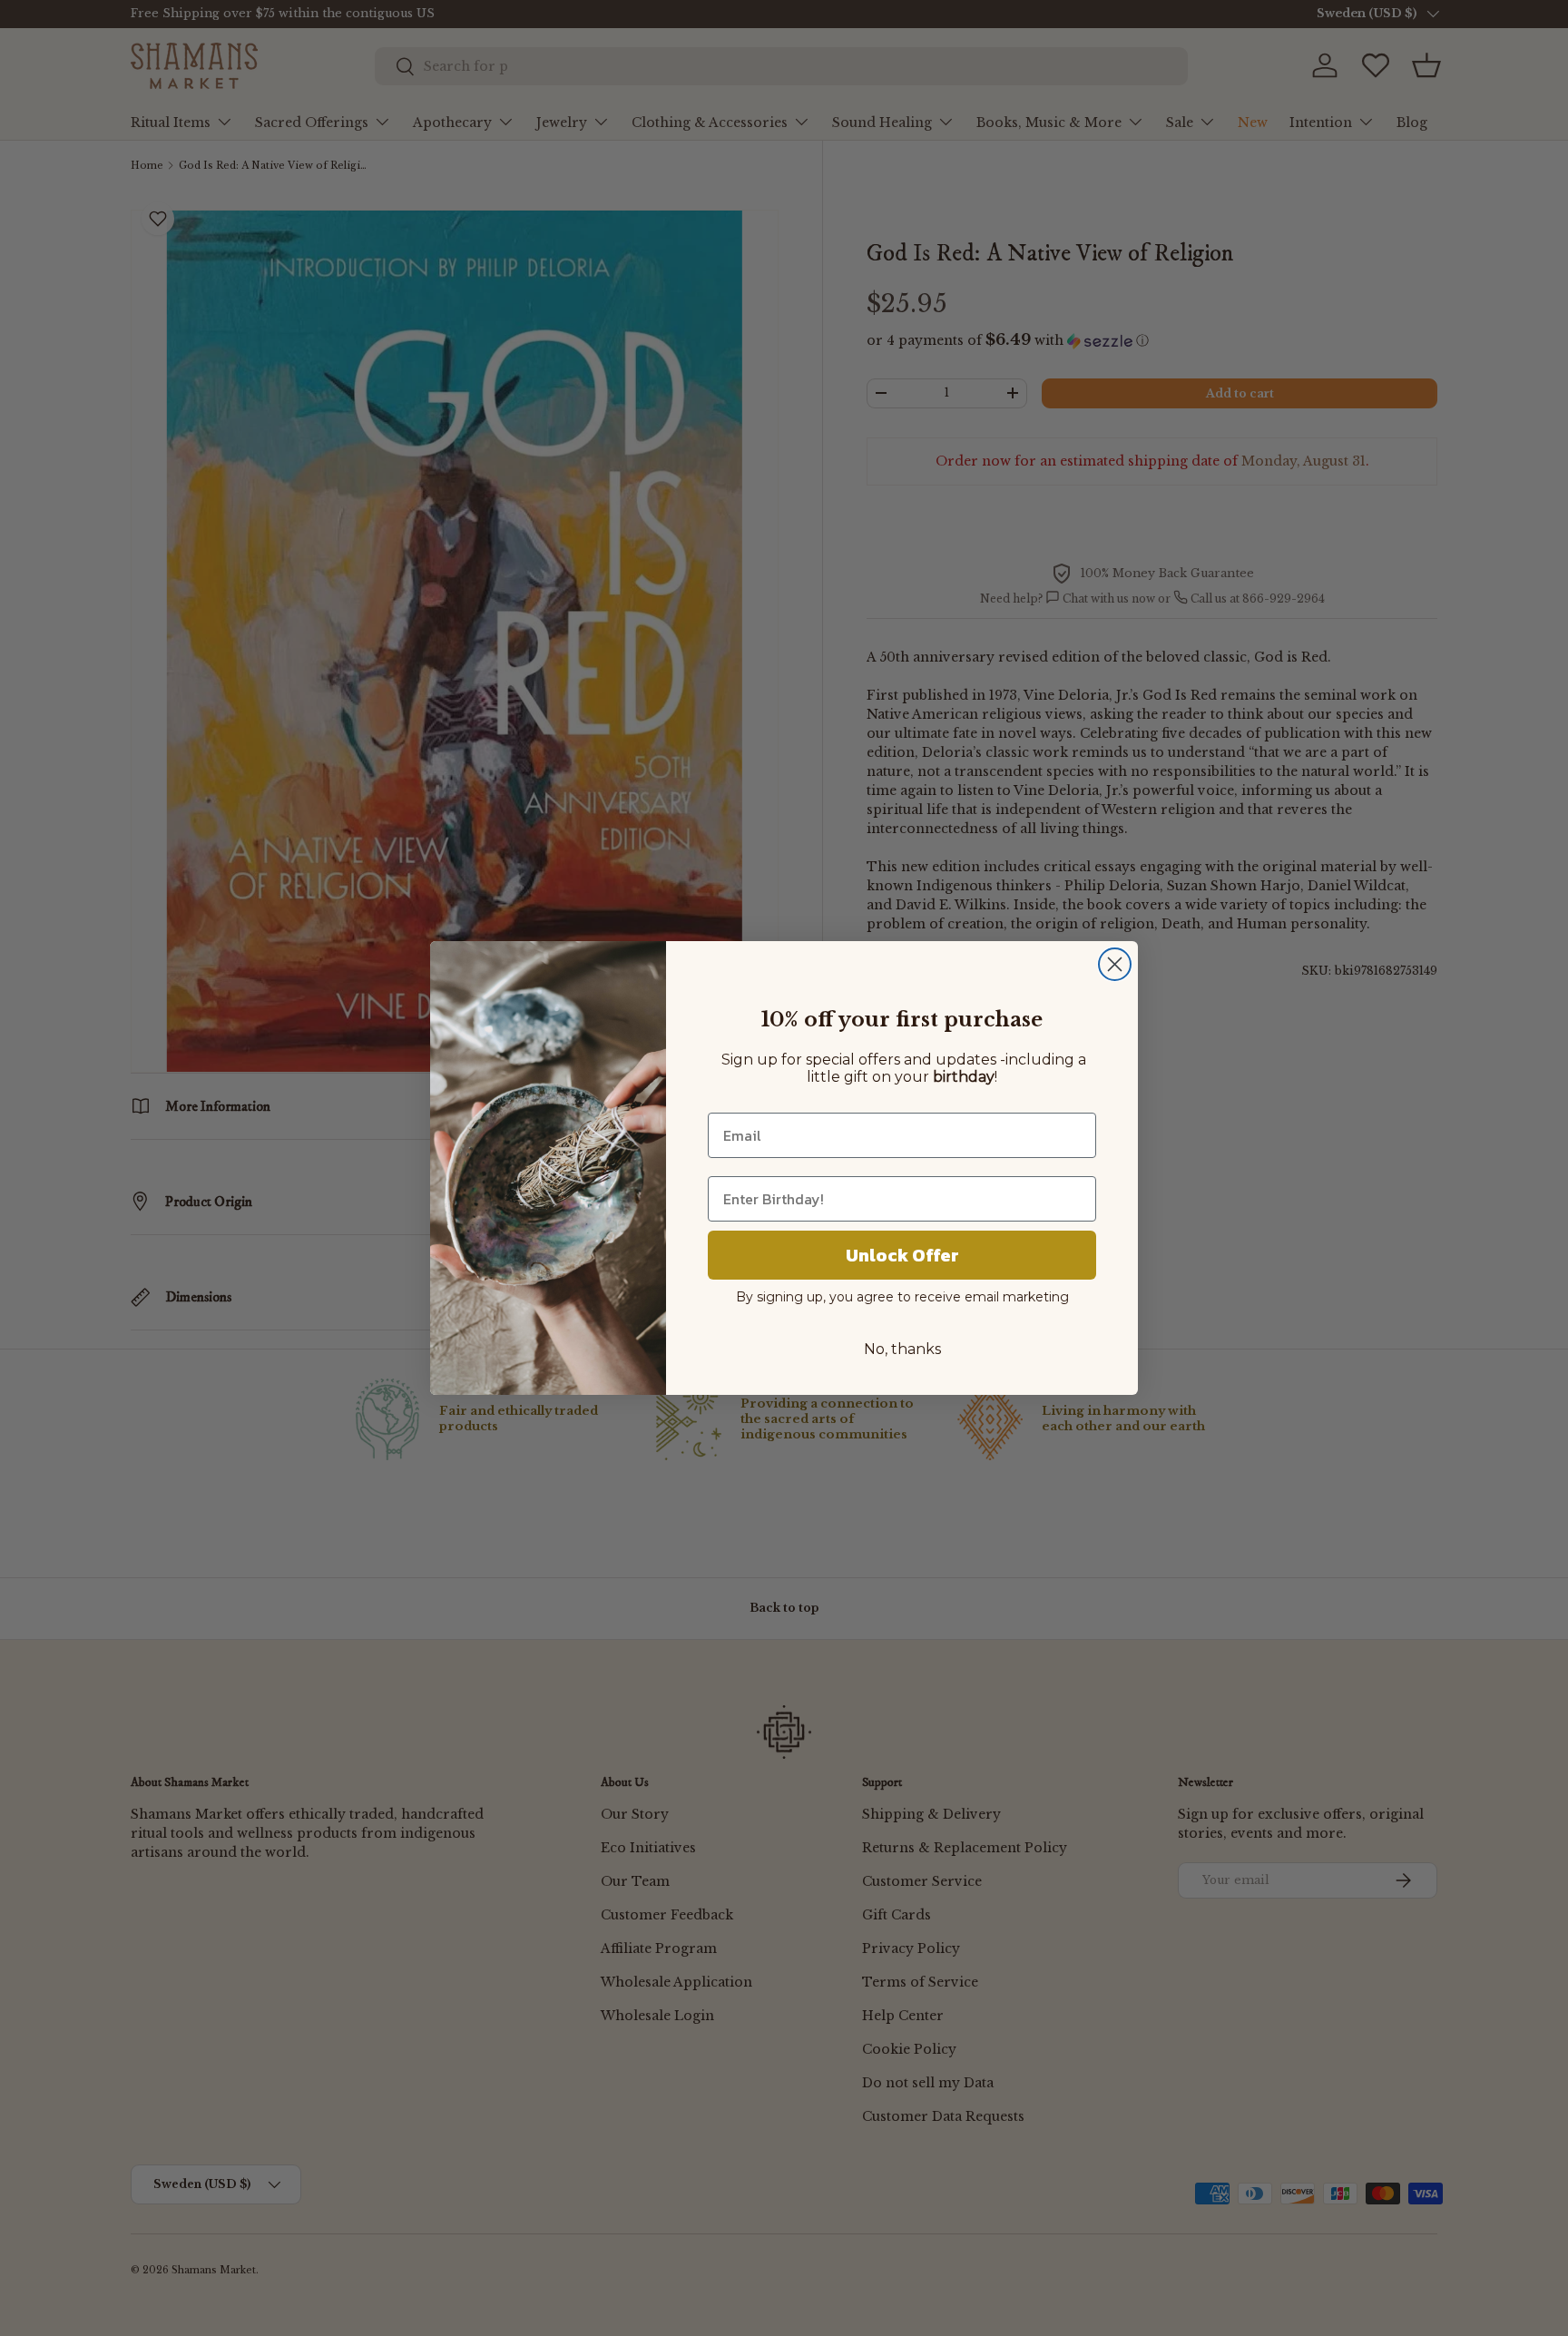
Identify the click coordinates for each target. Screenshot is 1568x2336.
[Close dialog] (1115, 964)
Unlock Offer (902, 1255)
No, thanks (902, 1349)
